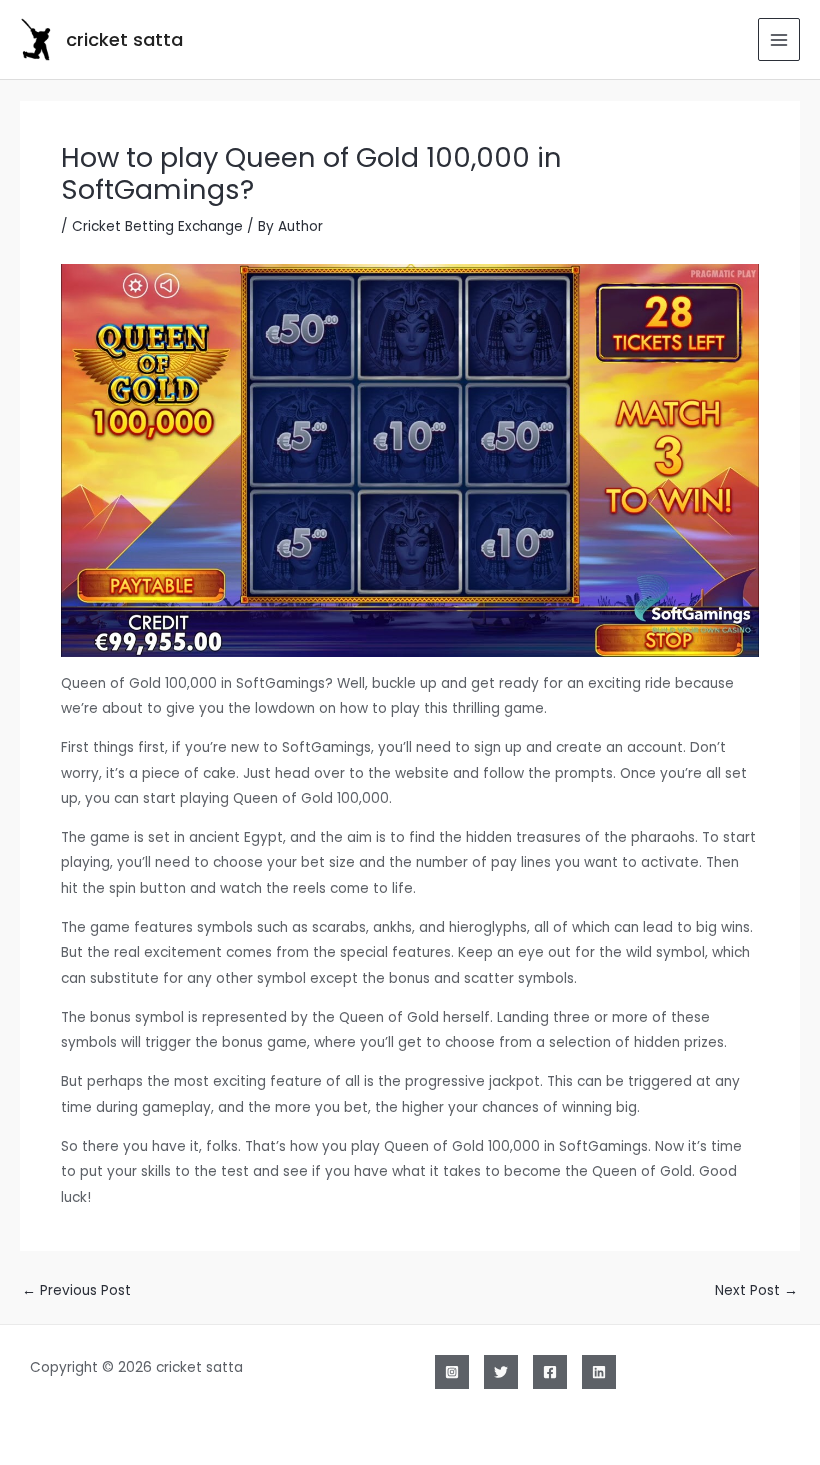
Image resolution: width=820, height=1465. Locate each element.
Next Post (756, 1291)
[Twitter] (501, 1372)
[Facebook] (550, 1372)
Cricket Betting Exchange (157, 226)
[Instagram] (452, 1372)
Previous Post (76, 1291)
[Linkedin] (599, 1372)
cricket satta (124, 39)
